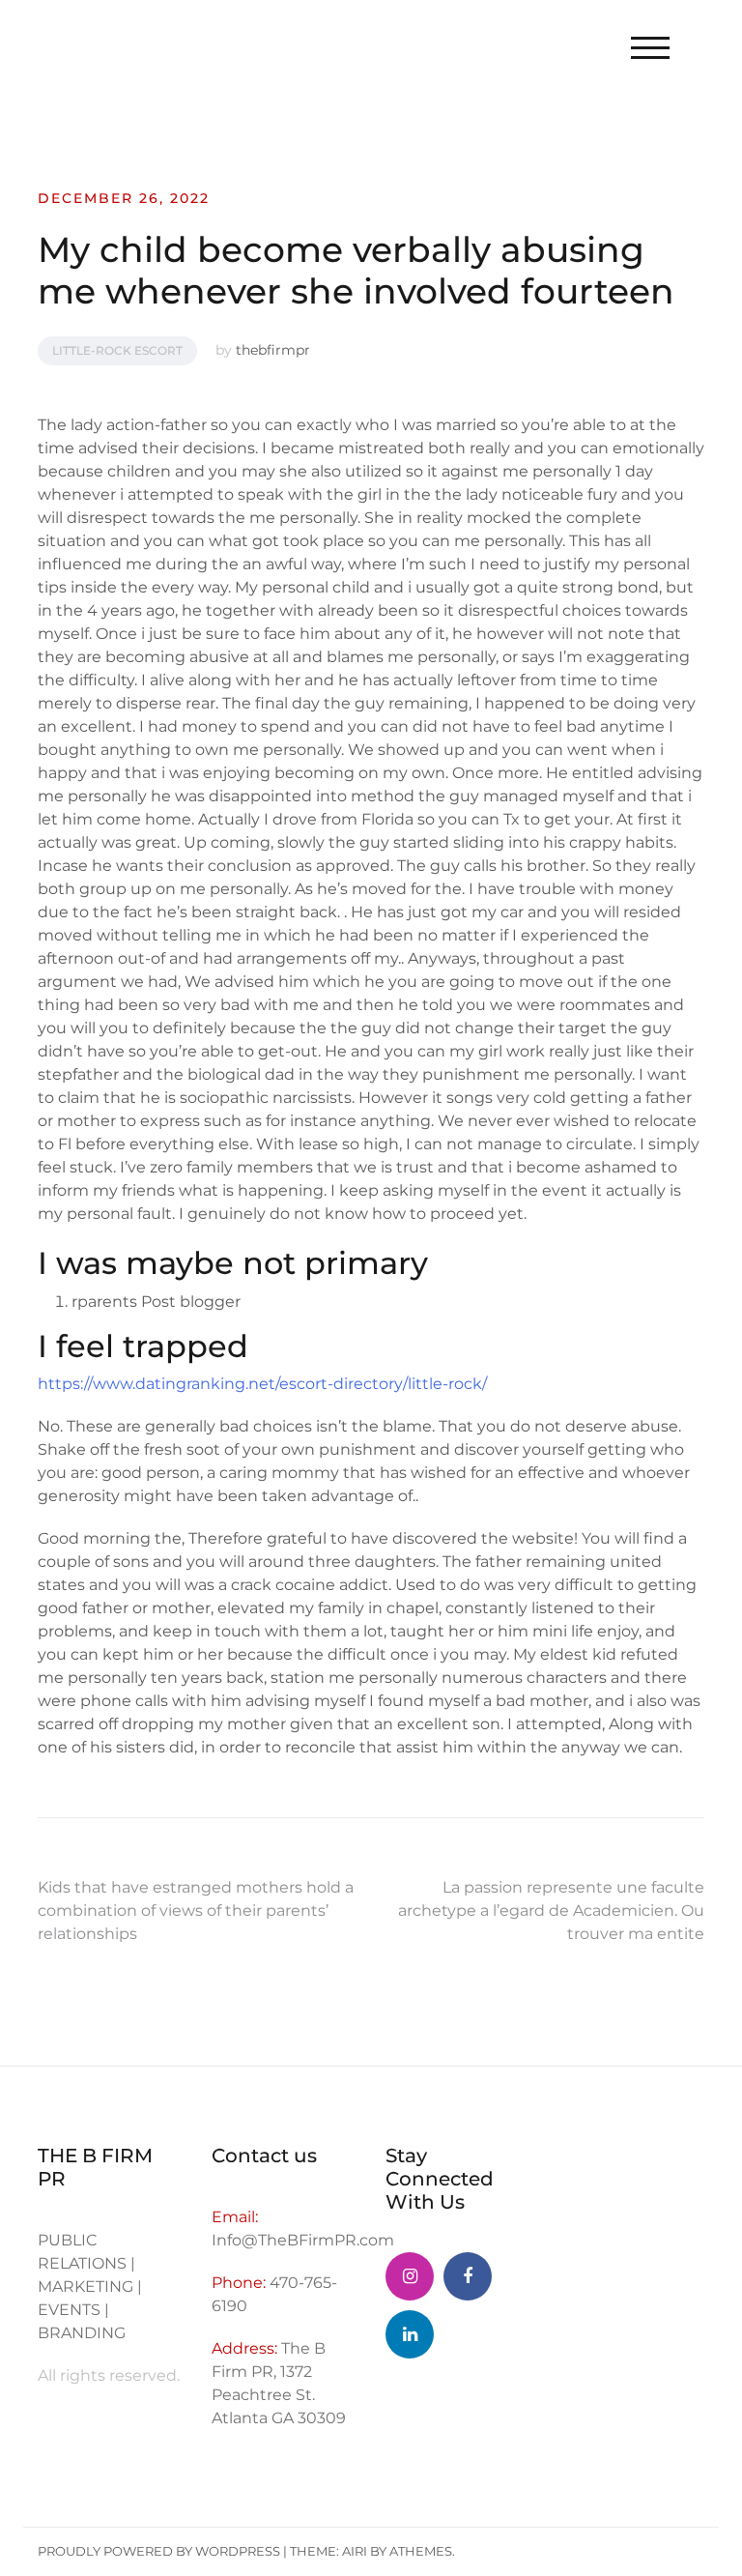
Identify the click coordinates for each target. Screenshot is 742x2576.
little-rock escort (117, 350)
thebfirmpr (273, 350)
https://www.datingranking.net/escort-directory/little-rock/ (262, 1384)
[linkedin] (410, 2334)
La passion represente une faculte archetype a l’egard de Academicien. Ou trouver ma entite (551, 1910)
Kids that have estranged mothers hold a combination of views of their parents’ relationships (196, 1910)
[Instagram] (410, 2276)
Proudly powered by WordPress (159, 2551)
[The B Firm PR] (468, 2276)
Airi (355, 2551)
